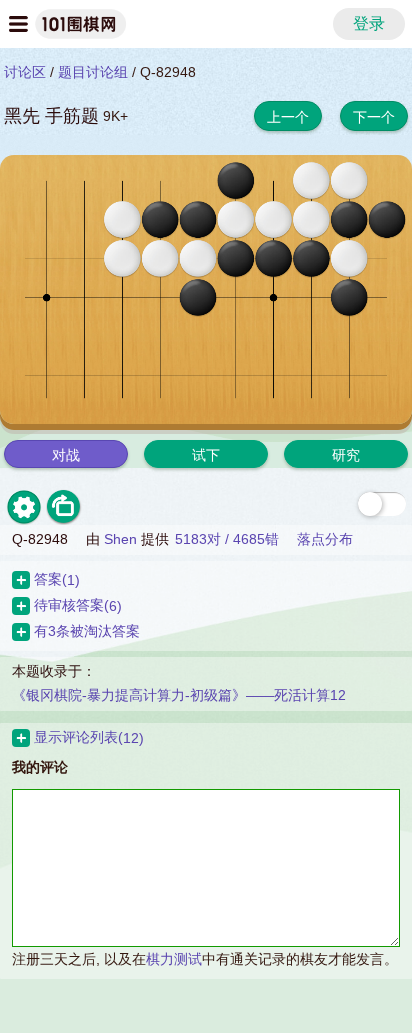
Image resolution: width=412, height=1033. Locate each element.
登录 (369, 23)
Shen (120, 539)
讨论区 (25, 72)
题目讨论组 (93, 72)
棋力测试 (174, 959)
